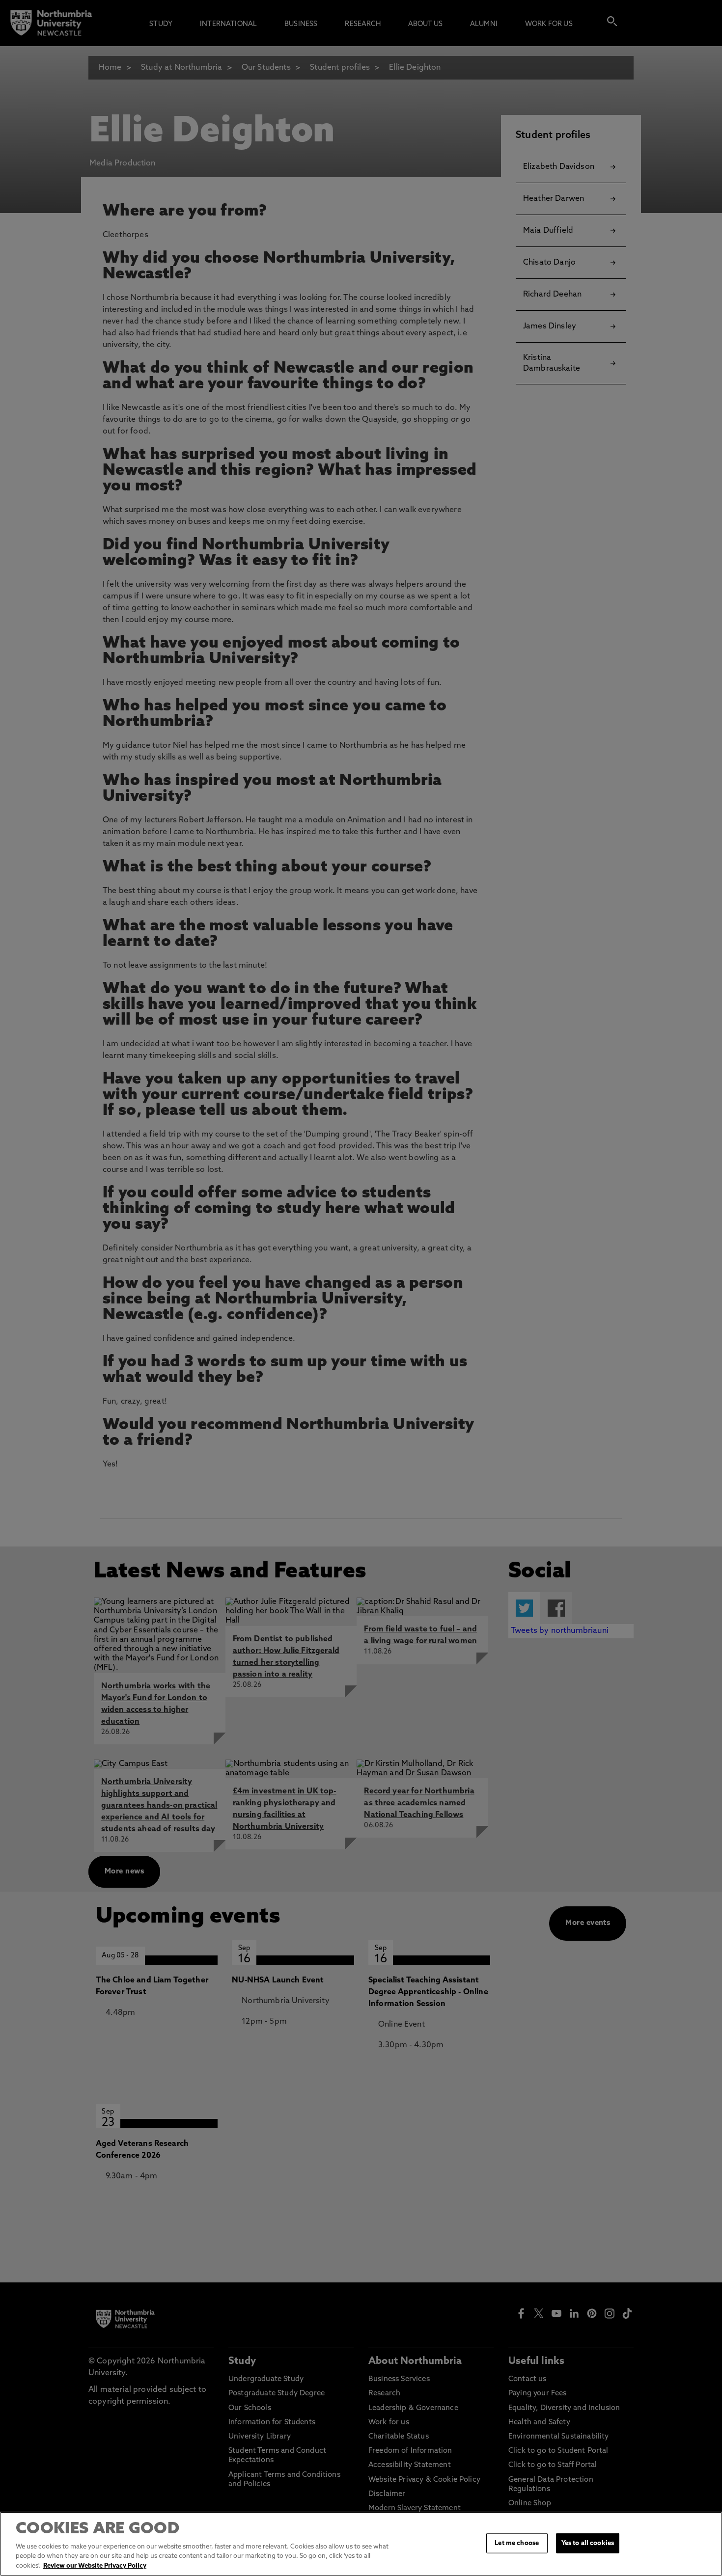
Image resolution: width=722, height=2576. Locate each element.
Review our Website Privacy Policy (95, 2566)
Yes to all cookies (588, 2543)
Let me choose (517, 2543)
